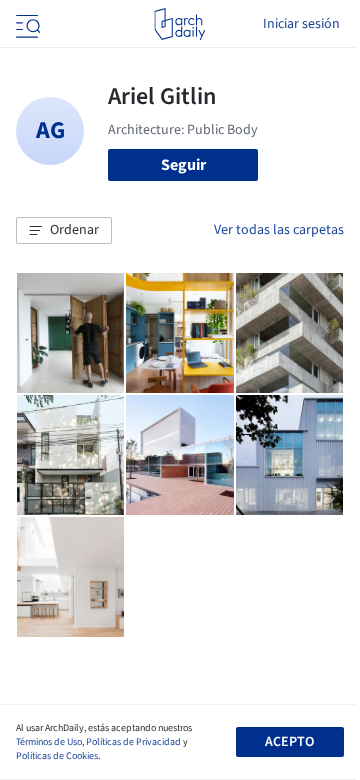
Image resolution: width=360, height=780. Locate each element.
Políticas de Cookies (57, 756)
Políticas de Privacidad (133, 742)
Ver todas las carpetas (279, 230)
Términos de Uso (49, 742)
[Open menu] (26, 24)
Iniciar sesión (301, 24)
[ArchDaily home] (179, 24)
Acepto (289, 742)
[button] (64, 231)
